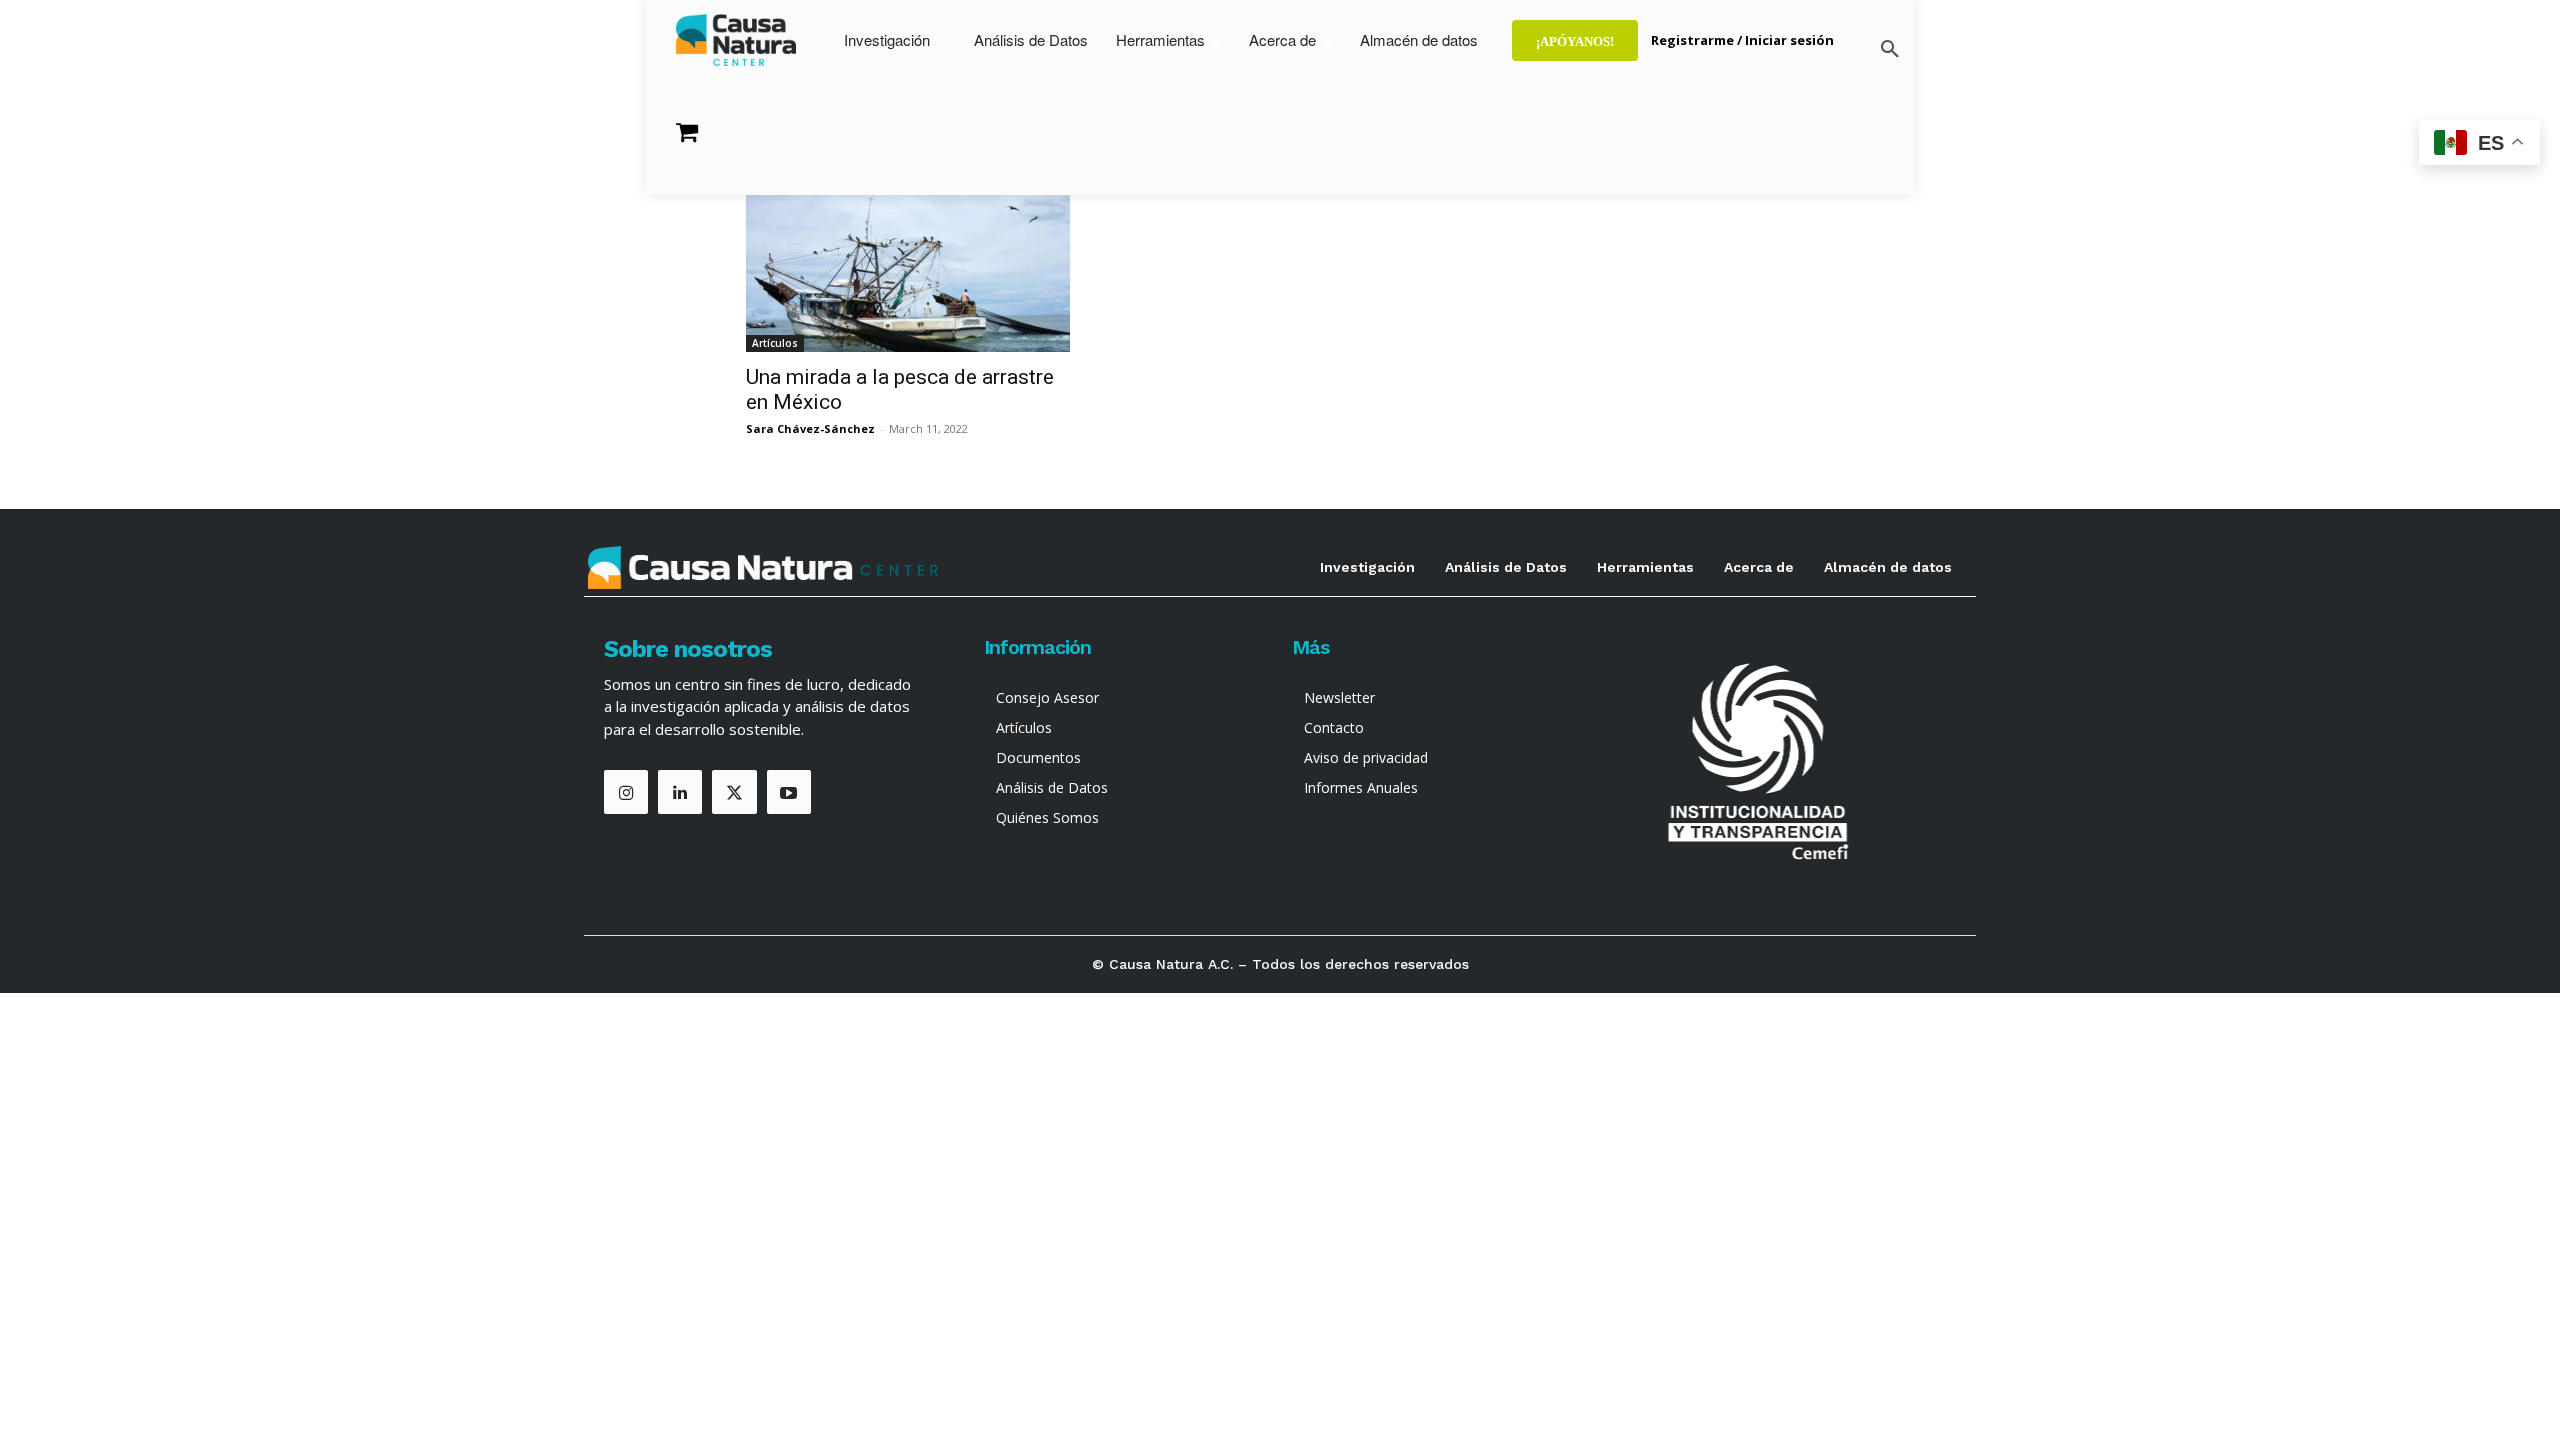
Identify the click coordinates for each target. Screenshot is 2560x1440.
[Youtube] (789, 792)
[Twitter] (734, 792)
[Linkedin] (680, 792)
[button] (1890, 50)
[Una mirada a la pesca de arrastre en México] (908, 272)
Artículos (775, 343)
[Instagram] (626, 792)
